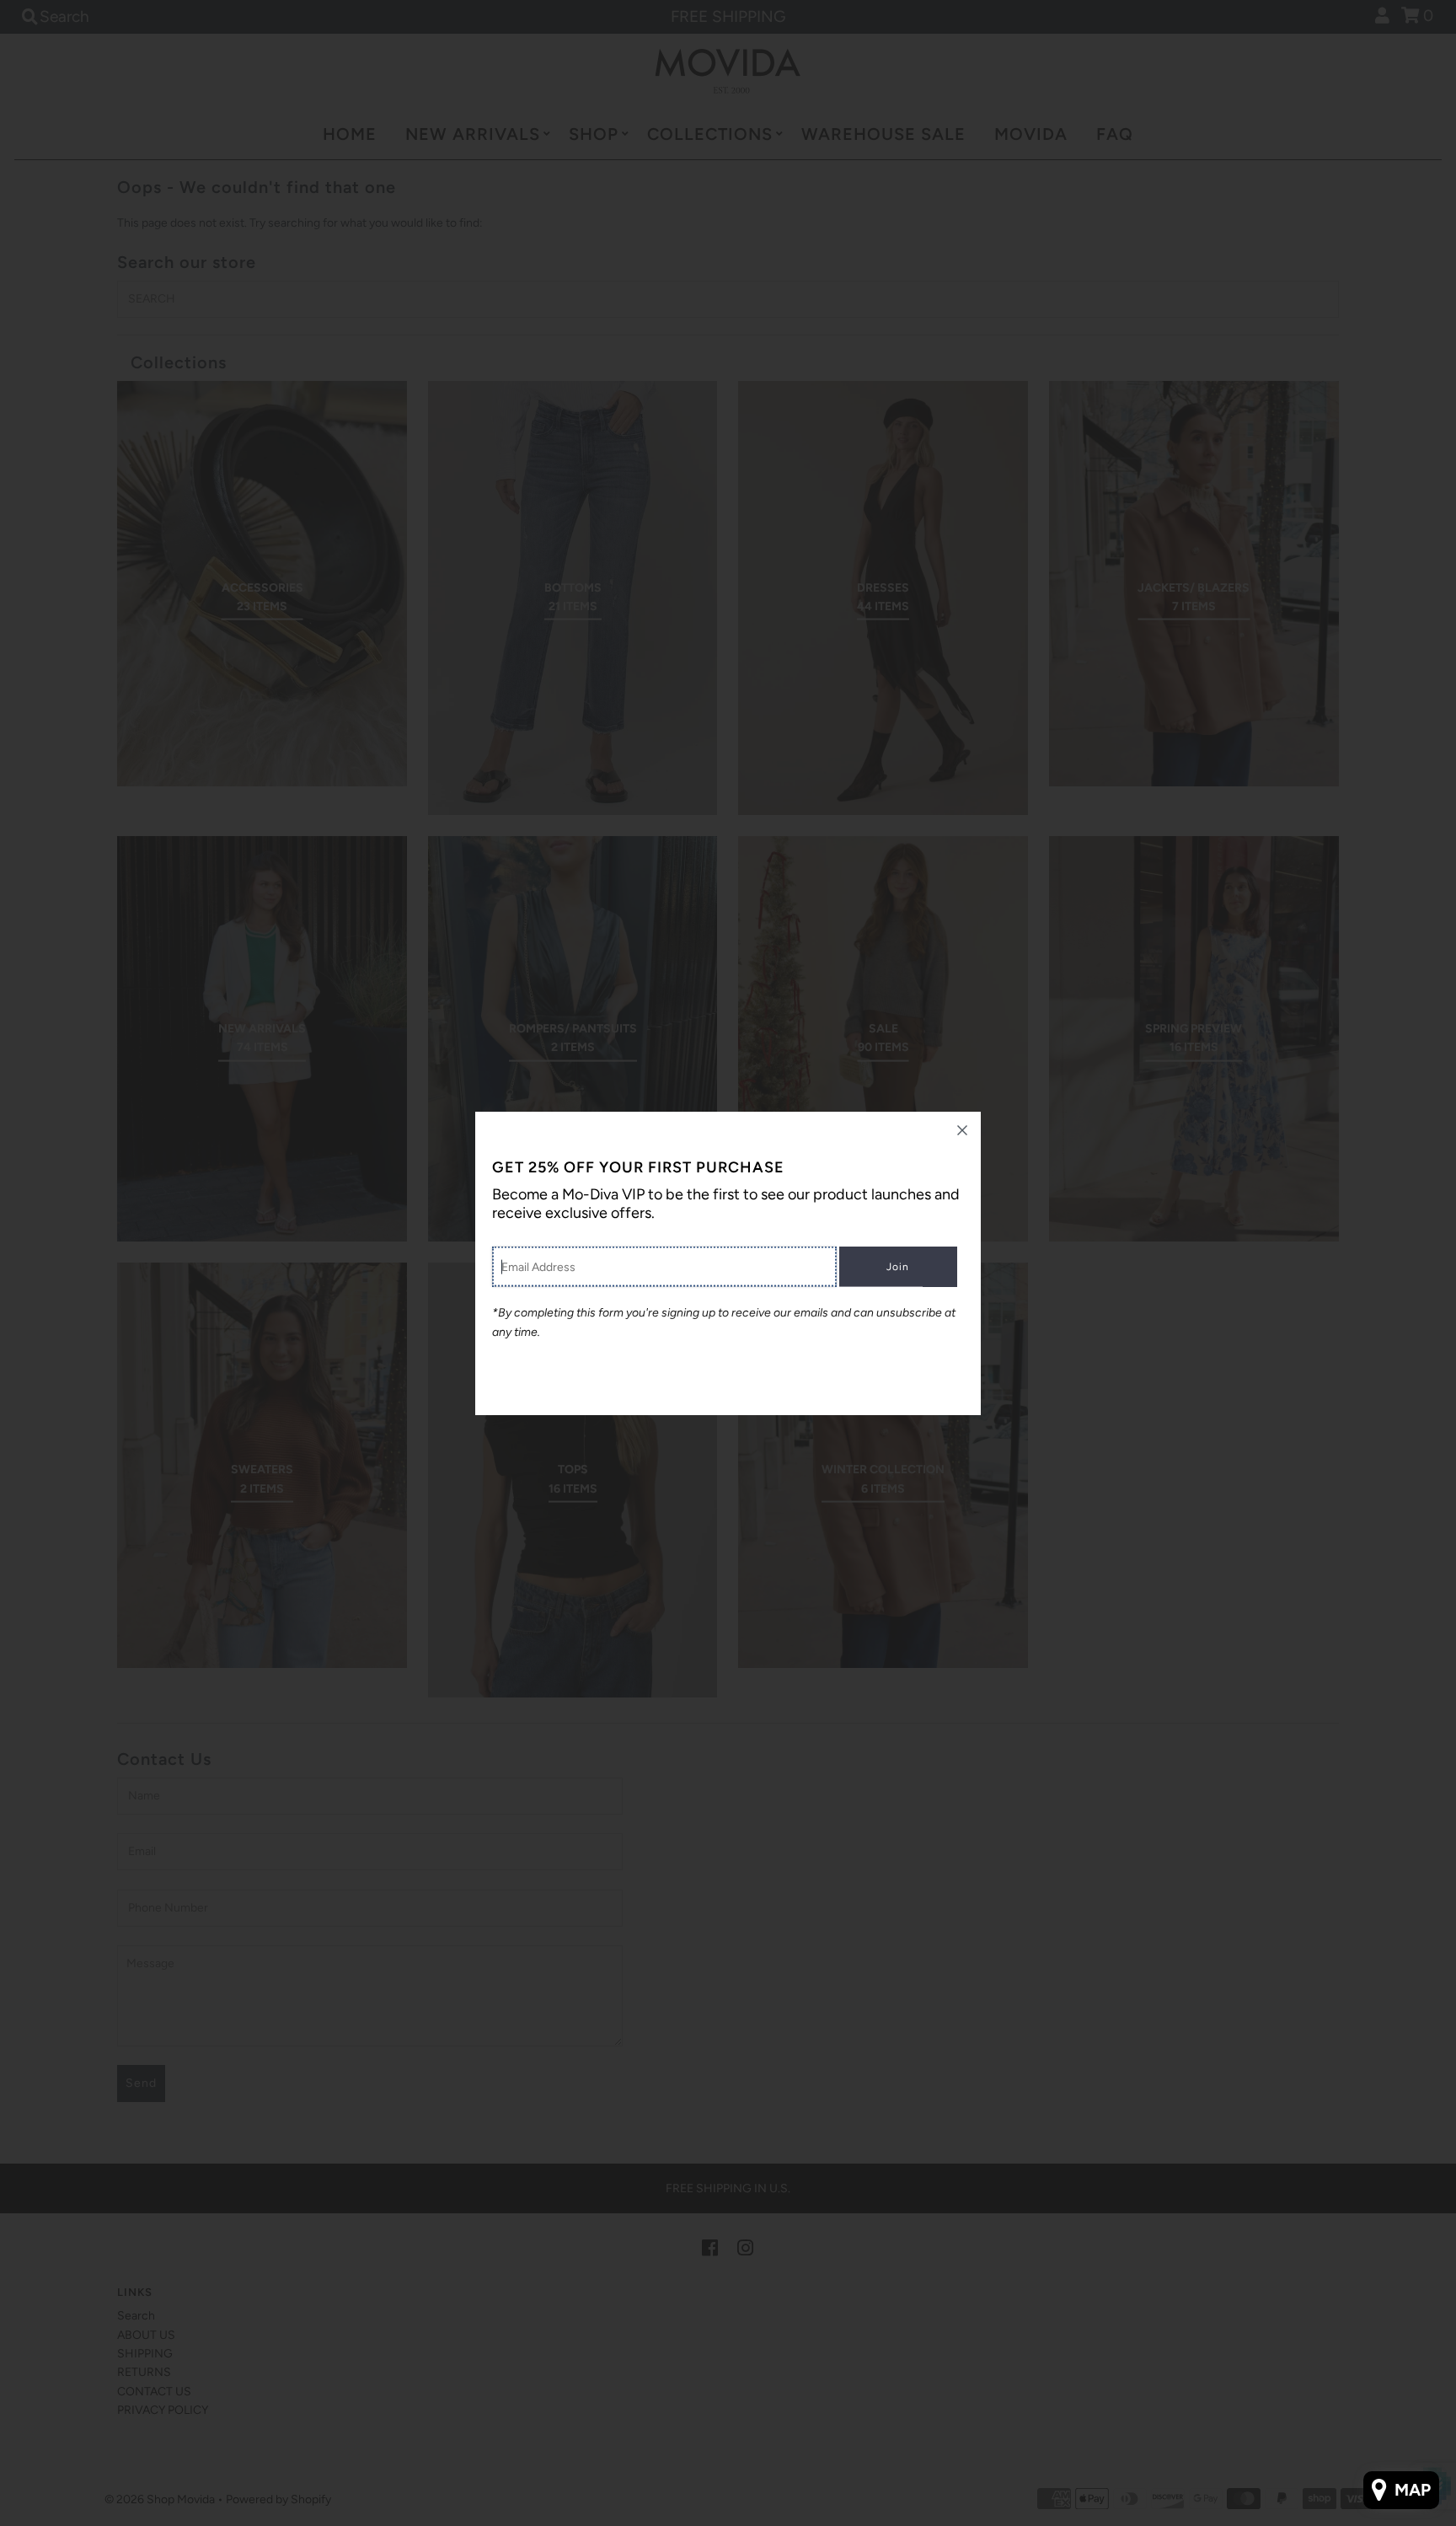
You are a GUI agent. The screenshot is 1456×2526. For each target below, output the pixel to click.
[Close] (962, 1130)
